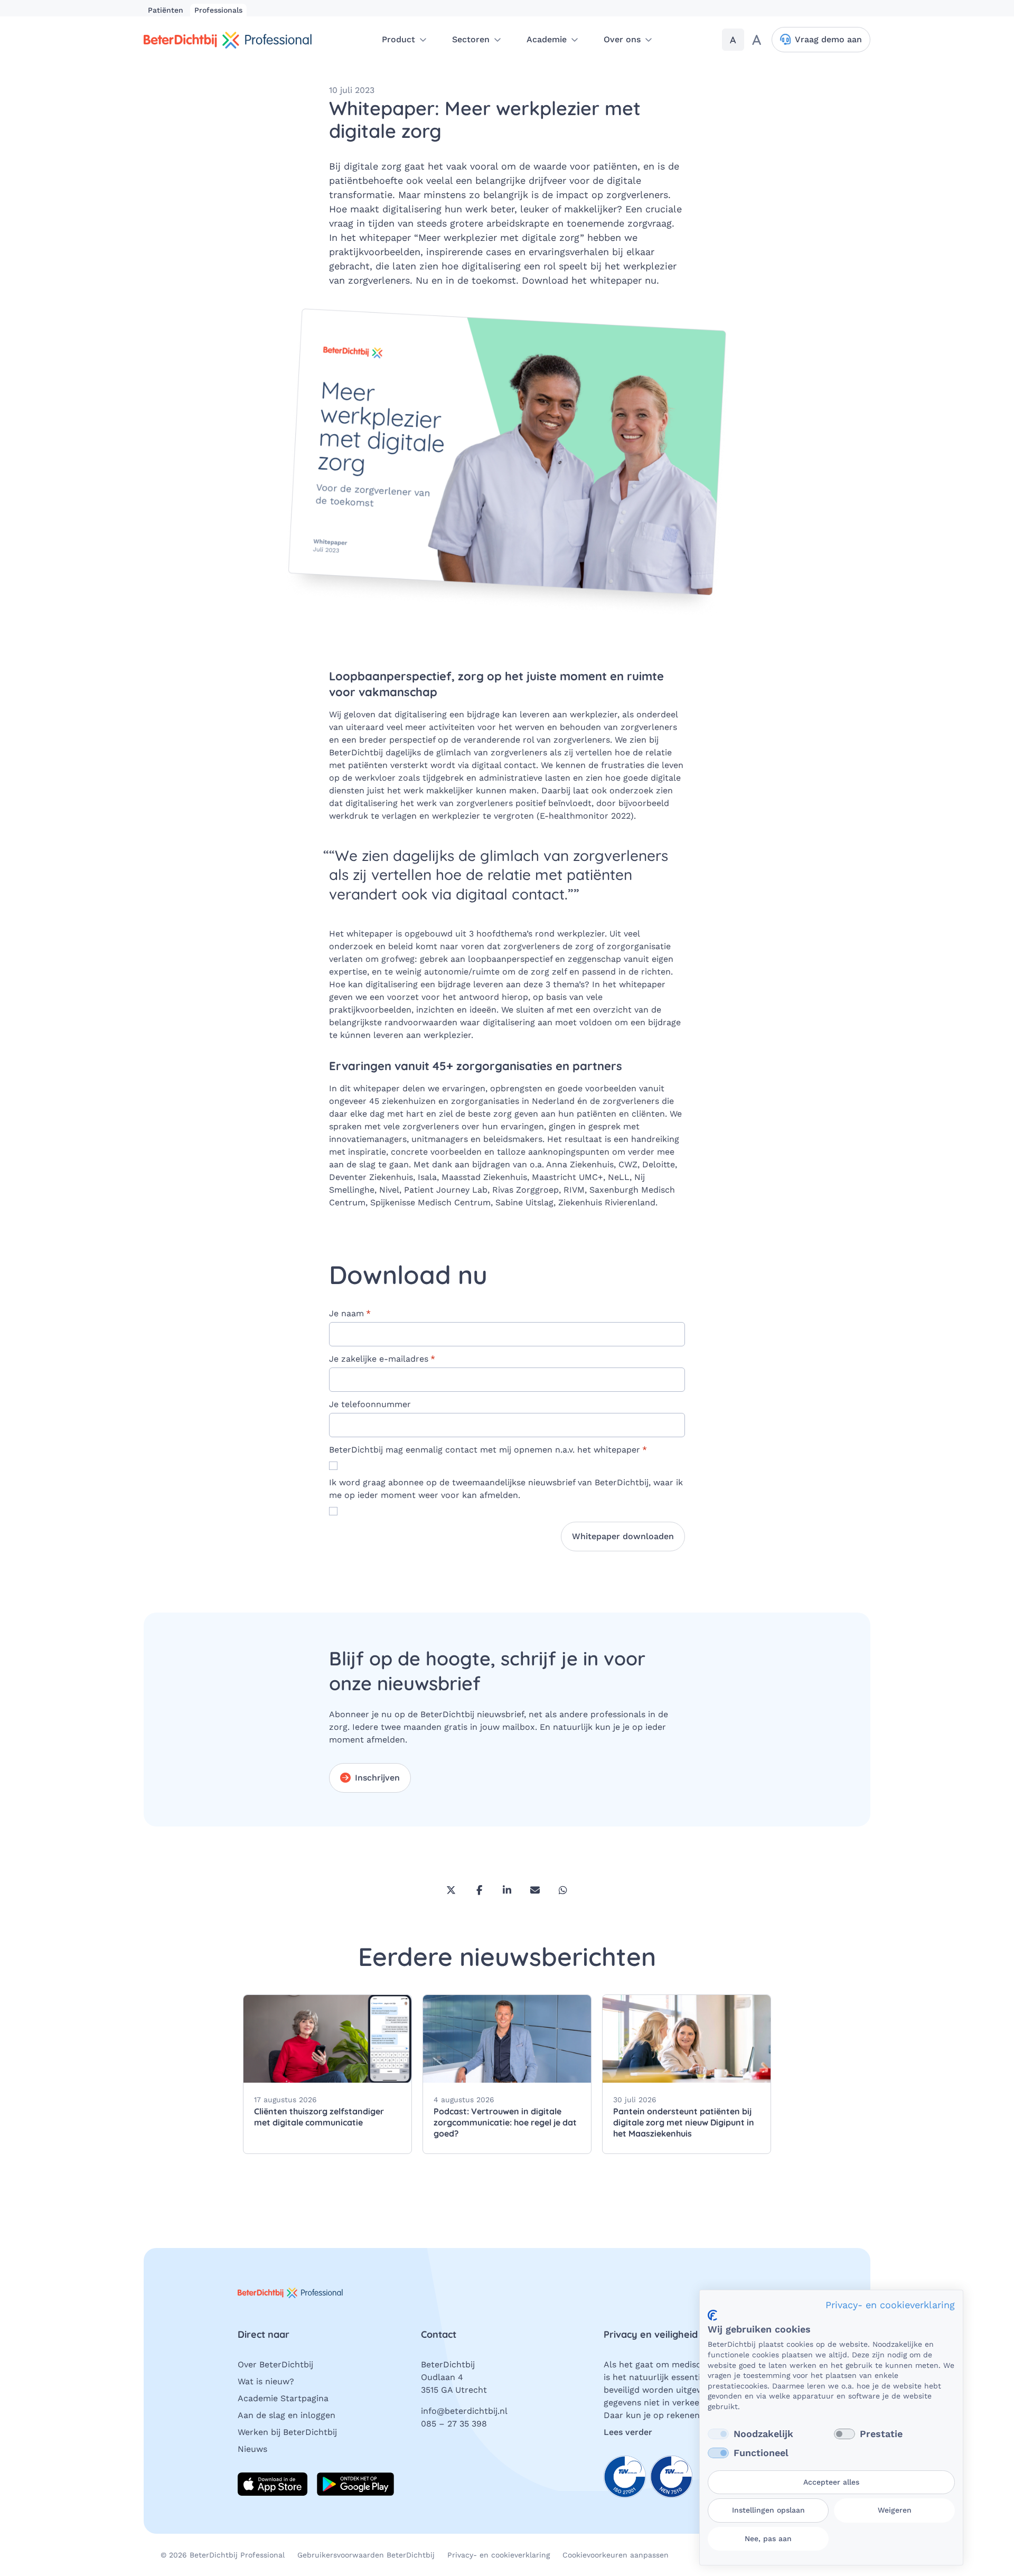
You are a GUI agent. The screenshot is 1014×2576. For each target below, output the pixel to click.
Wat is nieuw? (266, 2381)
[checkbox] (718, 2434)
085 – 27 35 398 (454, 2424)
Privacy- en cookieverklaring (499, 2555)
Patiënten (167, 10)
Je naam (350, 1313)
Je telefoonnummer (370, 1404)
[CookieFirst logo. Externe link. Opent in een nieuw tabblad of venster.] (712, 2315)
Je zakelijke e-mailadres (382, 1359)
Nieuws (252, 2449)
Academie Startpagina (283, 2398)
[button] (404, 40)
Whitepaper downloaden (623, 1536)
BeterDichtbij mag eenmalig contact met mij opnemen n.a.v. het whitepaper (488, 1450)
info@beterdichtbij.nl (464, 2411)
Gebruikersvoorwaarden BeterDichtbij (366, 2555)
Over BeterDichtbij (275, 2364)
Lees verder (628, 2432)
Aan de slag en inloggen (287, 2415)
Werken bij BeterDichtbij (287, 2432)
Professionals (218, 10)
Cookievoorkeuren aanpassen (616, 2555)
